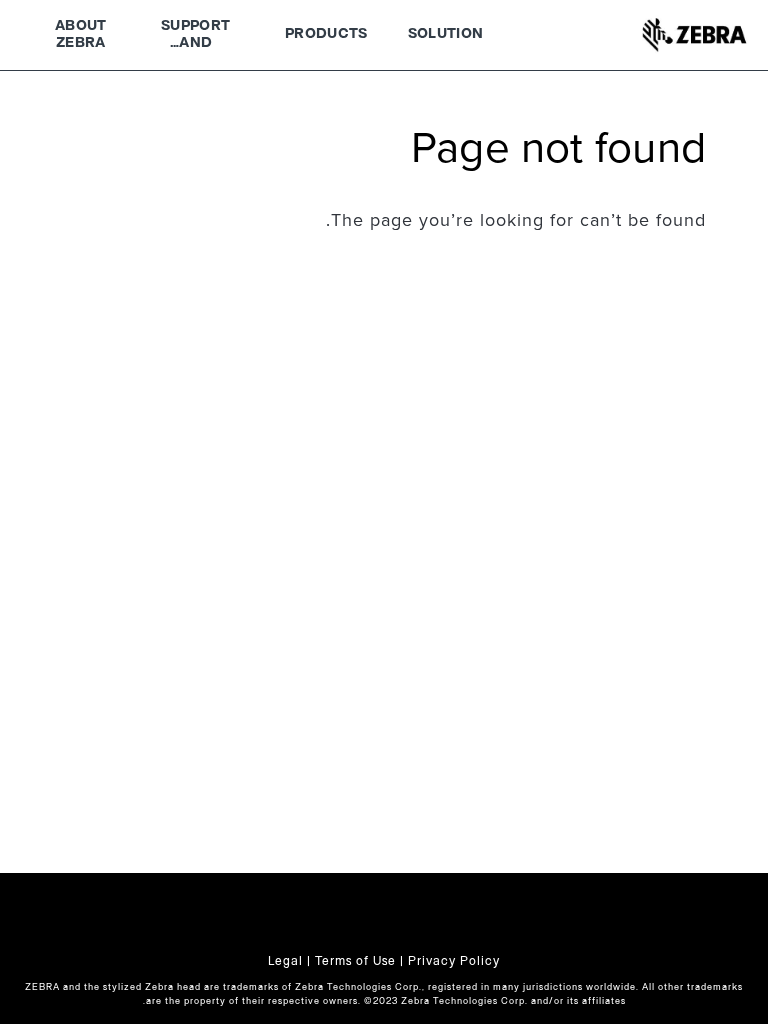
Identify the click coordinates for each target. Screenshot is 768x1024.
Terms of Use (355, 961)
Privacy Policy (454, 961)
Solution (446, 34)
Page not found (558, 149)
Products (326, 34)
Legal (285, 961)
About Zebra (81, 35)
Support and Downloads (196, 37)
